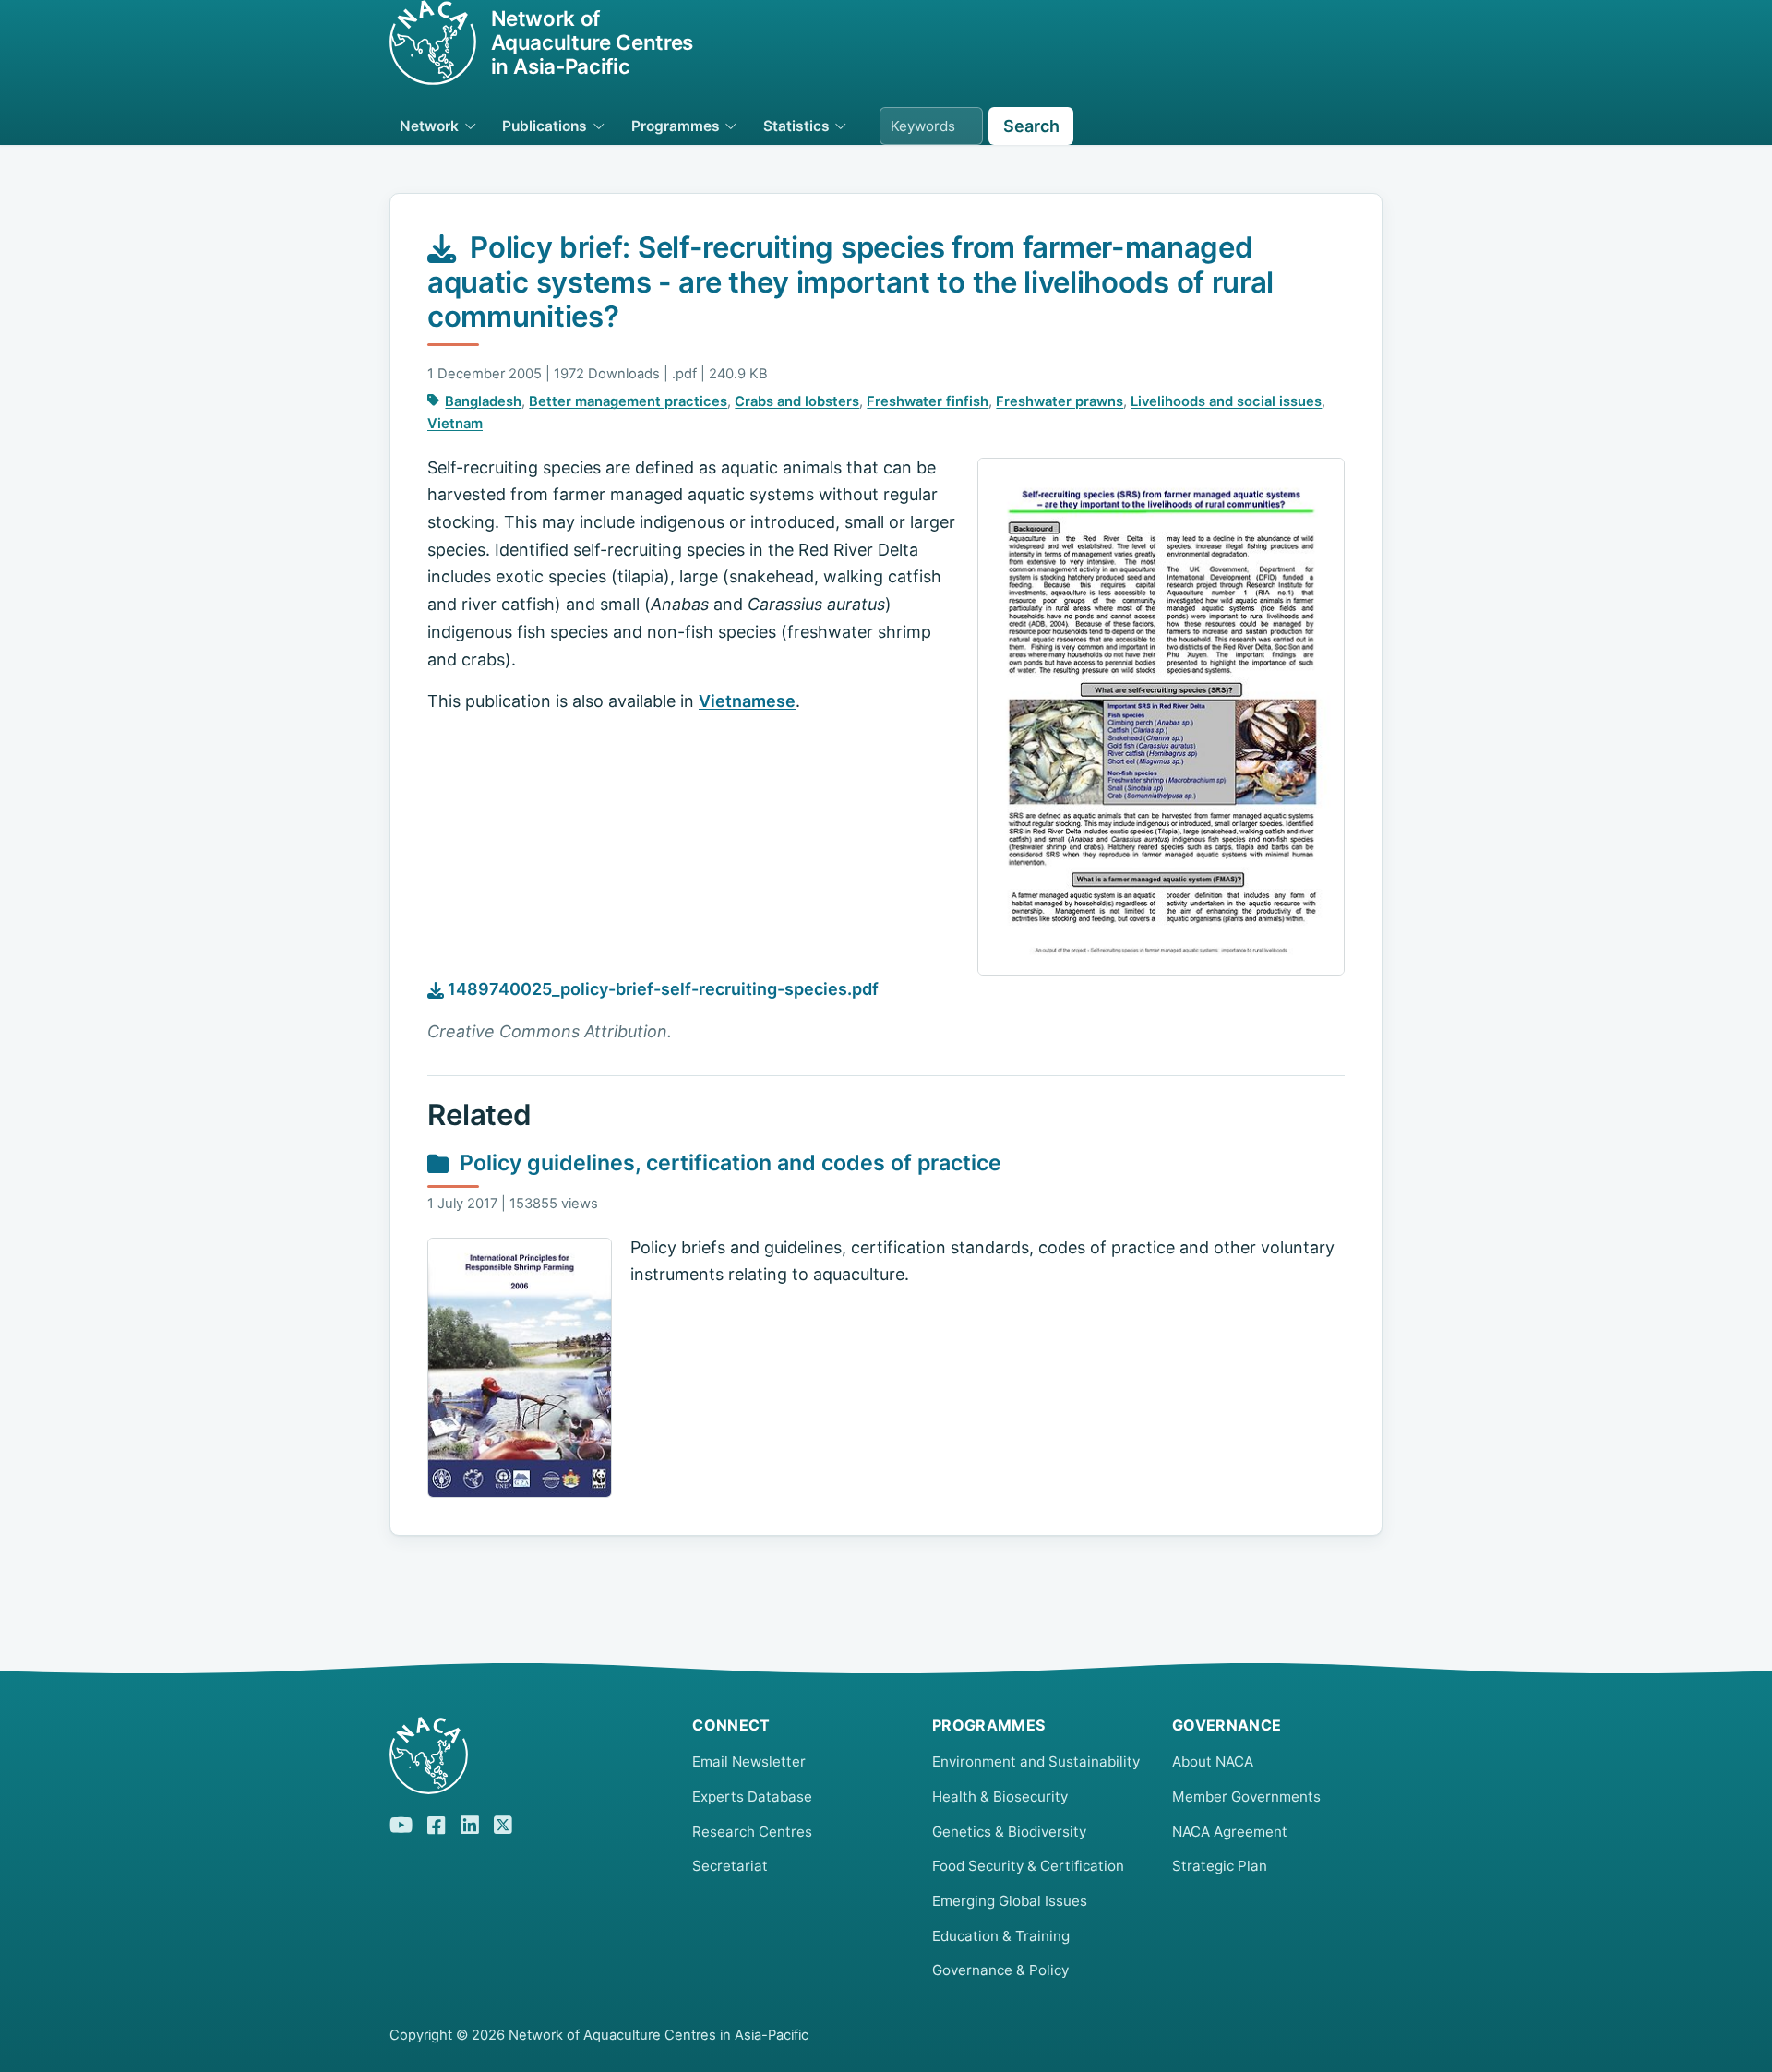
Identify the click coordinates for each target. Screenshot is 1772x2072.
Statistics (796, 126)
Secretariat (730, 1866)
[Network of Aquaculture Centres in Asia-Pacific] (526, 1755)
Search (1031, 126)
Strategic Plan (1220, 1866)
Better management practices (628, 401)
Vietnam (455, 424)
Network (429, 126)
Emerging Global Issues (1010, 1901)
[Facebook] (437, 1823)
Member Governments (1246, 1797)
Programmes (676, 126)
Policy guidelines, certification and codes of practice (730, 1163)
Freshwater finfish (928, 401)
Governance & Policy (1000, 1970)
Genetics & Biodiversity (1009, 1832)
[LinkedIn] (470, 1823)
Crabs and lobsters (797, 401)
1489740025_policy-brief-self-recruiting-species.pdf (661, 989)
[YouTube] (401, 1823)
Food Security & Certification (1028, 1866)
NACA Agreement (1230, 1832)
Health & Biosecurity (1000, 1797)
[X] (503, 1823)
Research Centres (752, 1832)
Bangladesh (483, 401)
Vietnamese (747, 701)
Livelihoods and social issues (1226, 401)
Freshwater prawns (1060, 401)
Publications (545, 126)
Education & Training (1001, 1936)
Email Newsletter (749, 1761)
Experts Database (752, 1797)
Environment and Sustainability (1036, 1761)
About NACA (1213, 1761)
